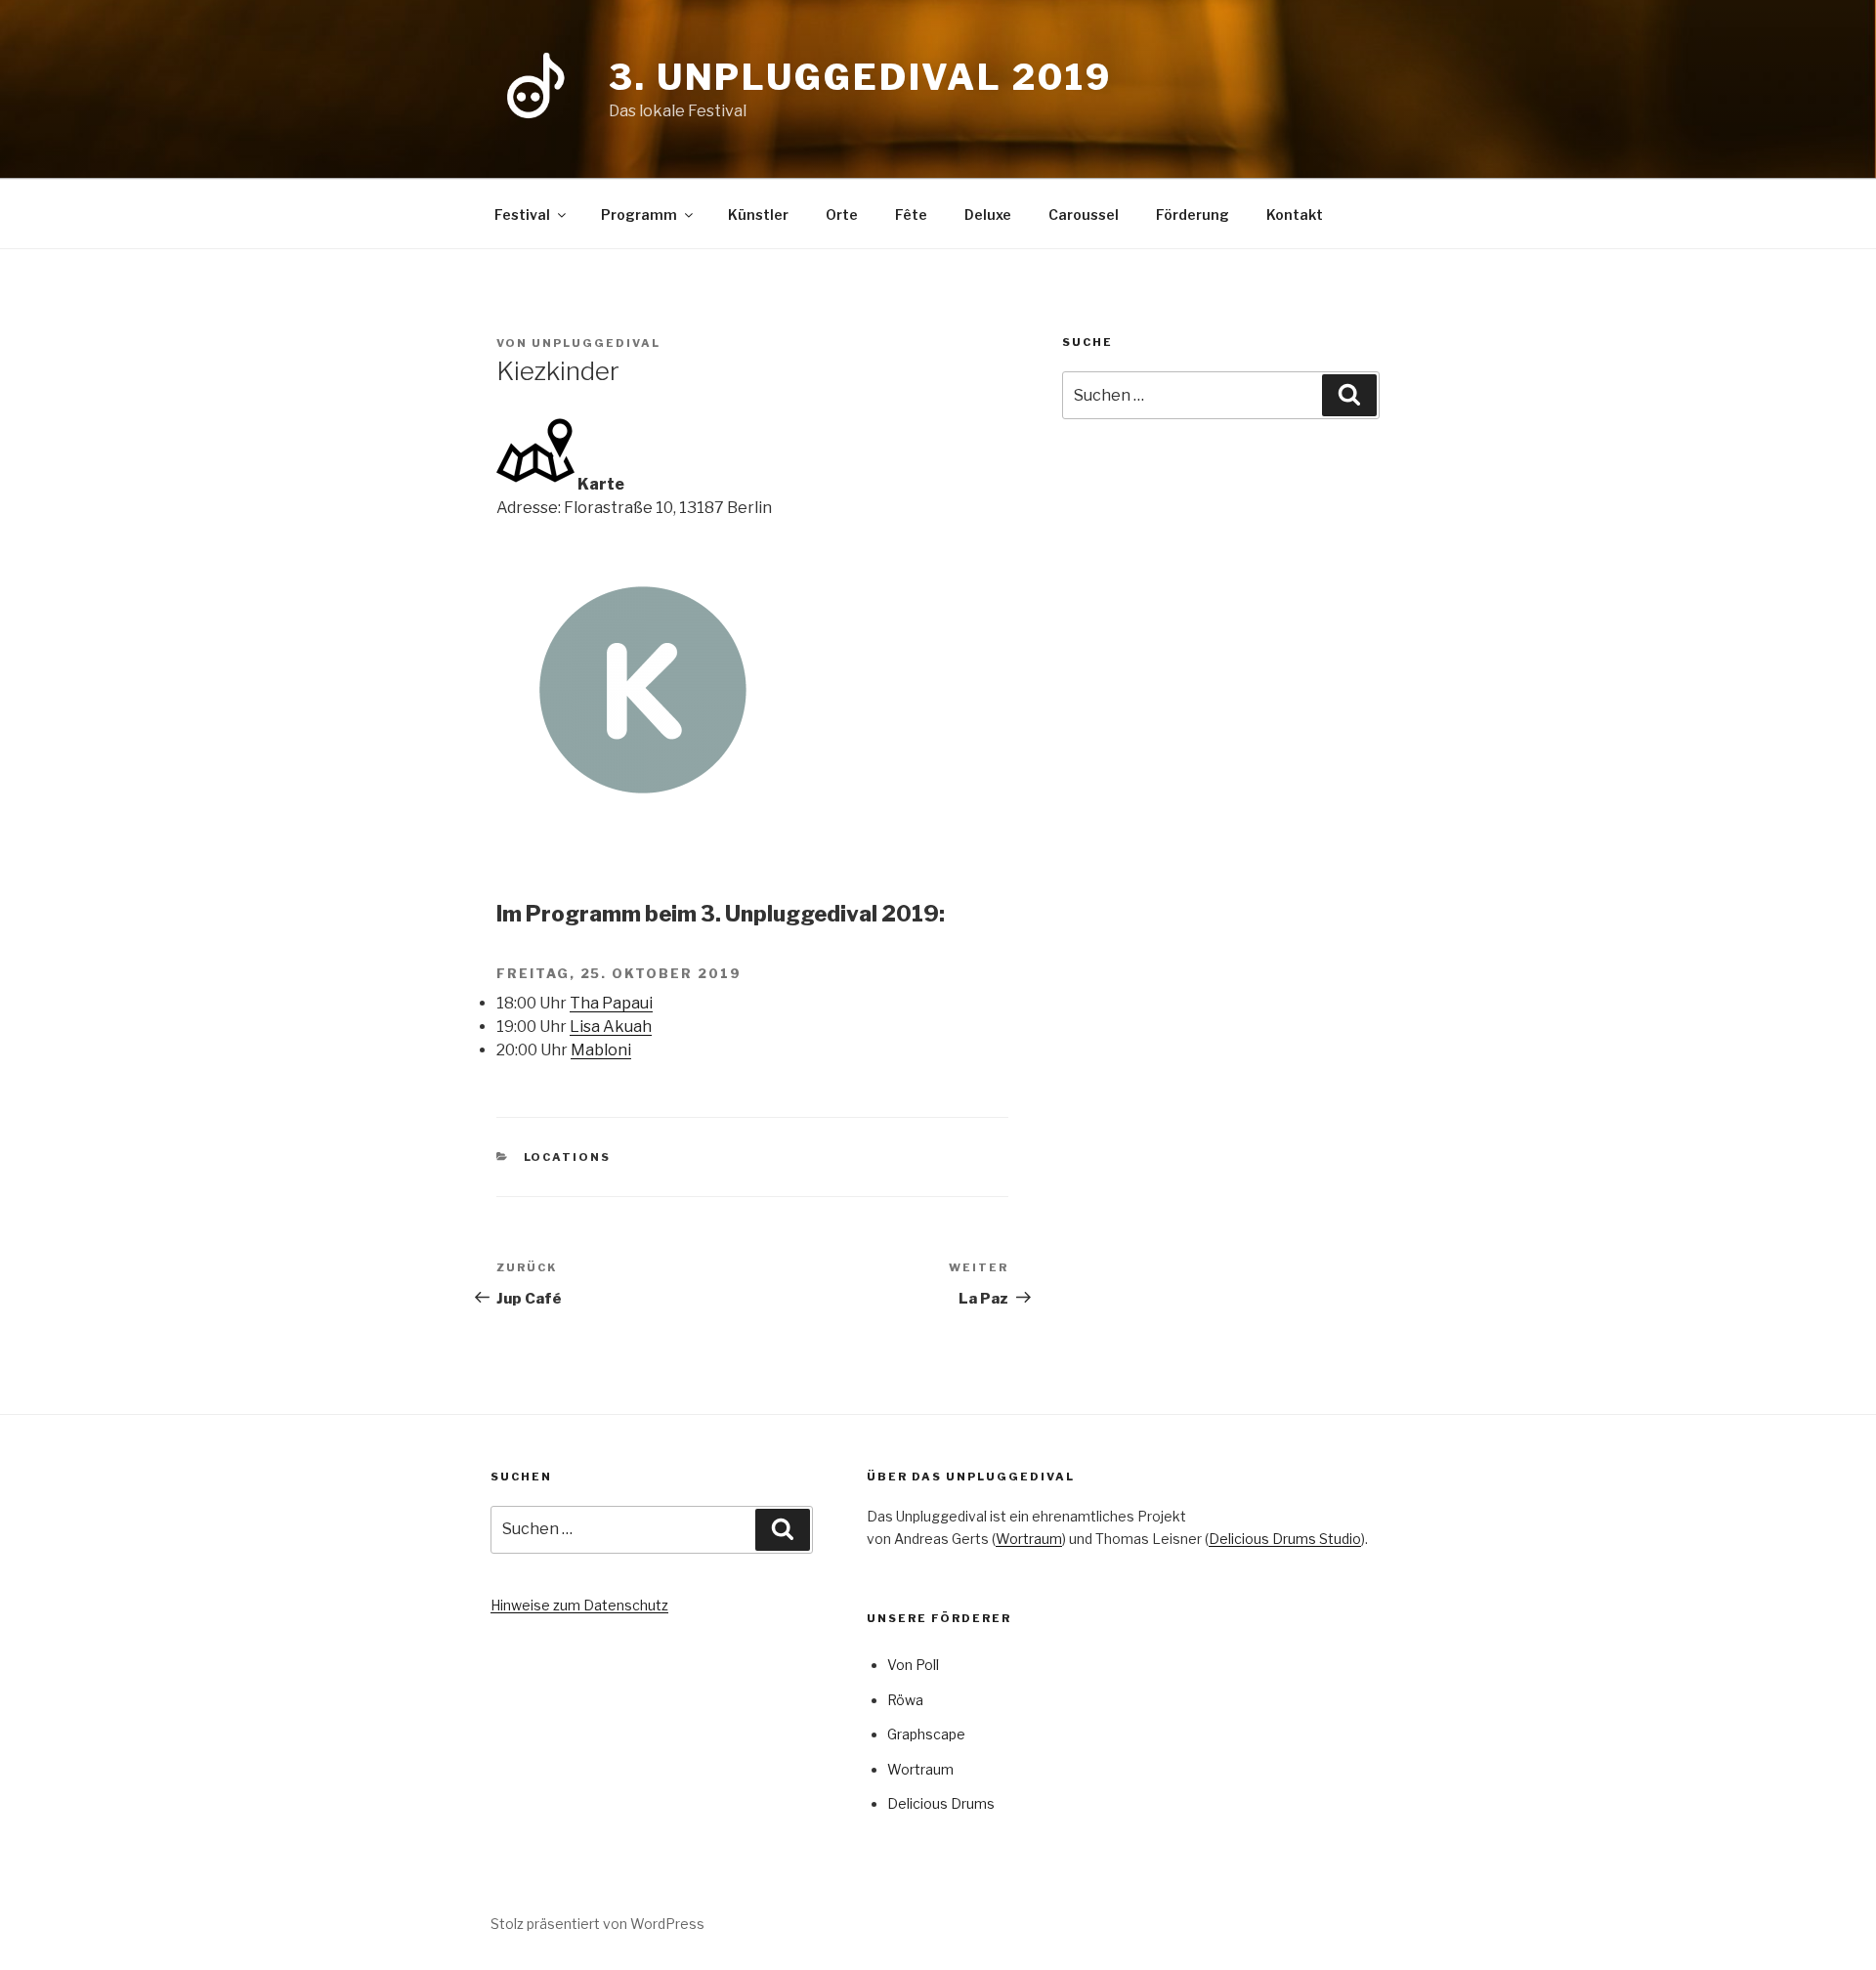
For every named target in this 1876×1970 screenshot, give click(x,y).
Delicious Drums (941, 1803)
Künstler (758, 214)
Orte (842, 214)
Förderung (1193, 214)
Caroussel (1084, 214)
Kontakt (1295, 214)
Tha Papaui (611, 1003)
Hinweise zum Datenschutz (579, 1605)
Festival (522, 214)
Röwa (905, 1700)
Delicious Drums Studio (1285, 1539)
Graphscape (926, 1734)
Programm (639, 214)
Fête (911, 214)
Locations (568, 1157)
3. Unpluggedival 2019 (860, 77)
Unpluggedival (596, 343)
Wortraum (1029, 1539)
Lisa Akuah (611, 1027)
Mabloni (601, 1050)
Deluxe (988, 214)
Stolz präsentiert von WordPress (597, 1924)
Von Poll (913, 1665)
